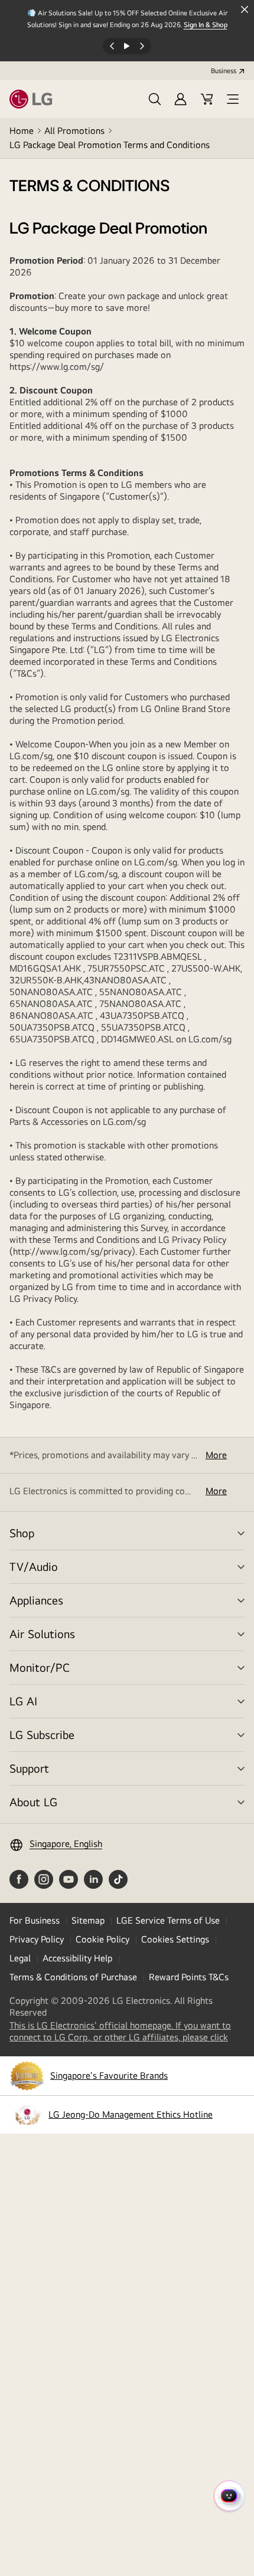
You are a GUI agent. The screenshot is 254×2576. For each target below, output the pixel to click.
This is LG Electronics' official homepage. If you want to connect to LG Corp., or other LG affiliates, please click (127, 2032)
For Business (35, 1920)
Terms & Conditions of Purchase (73, 1977)
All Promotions (74, 131)
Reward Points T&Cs (189, 1977)
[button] (155, 99)
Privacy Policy (37, 1939)
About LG (33, 1802)
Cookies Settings (175, 1939)
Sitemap (88, 1920)
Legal (20, 1958)
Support (29, 1768)
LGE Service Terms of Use (168, 1920)
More (216, 1455)
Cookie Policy (102, 1939)
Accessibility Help (77, 1958)
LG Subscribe (42, 1735)
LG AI (23, 1701)
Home (22, 131)
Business (224, 71)
